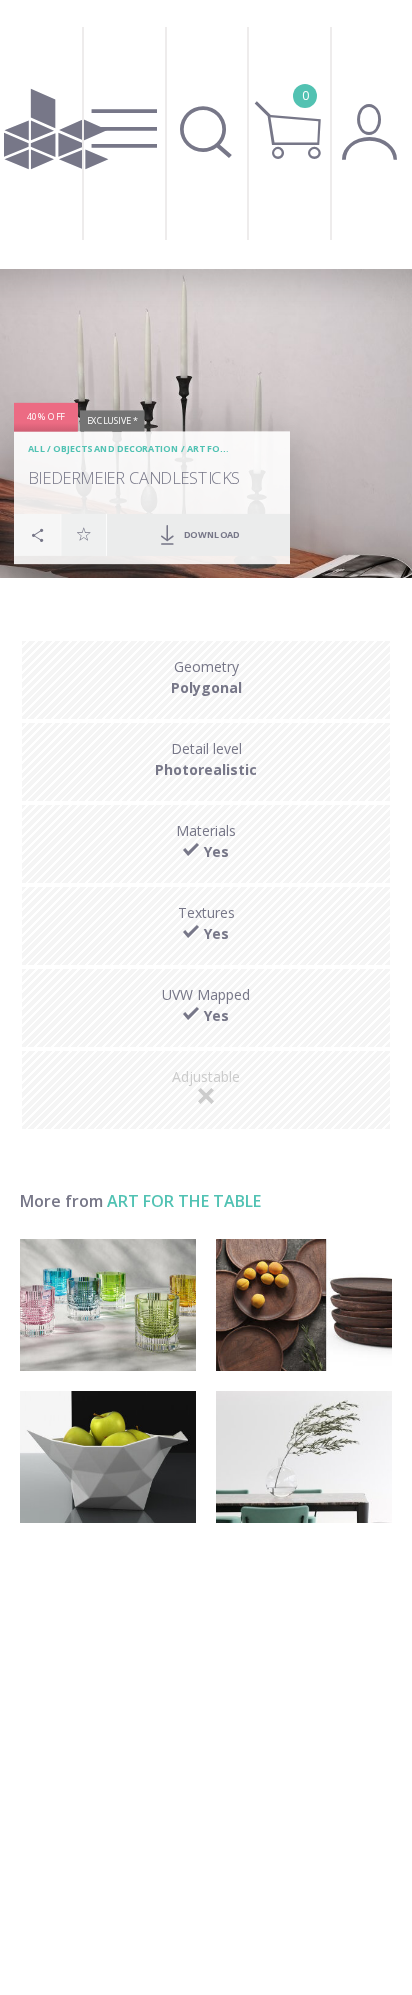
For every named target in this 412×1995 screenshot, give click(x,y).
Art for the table (184, 1201)
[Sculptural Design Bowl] (108, 1457)
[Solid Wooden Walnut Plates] (304, 1305)
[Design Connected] (56, 134)
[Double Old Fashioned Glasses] (108, 1305)
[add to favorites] (84, 534)
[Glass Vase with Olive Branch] (304, 1457)
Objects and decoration (115, 448)
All (36, 448)
